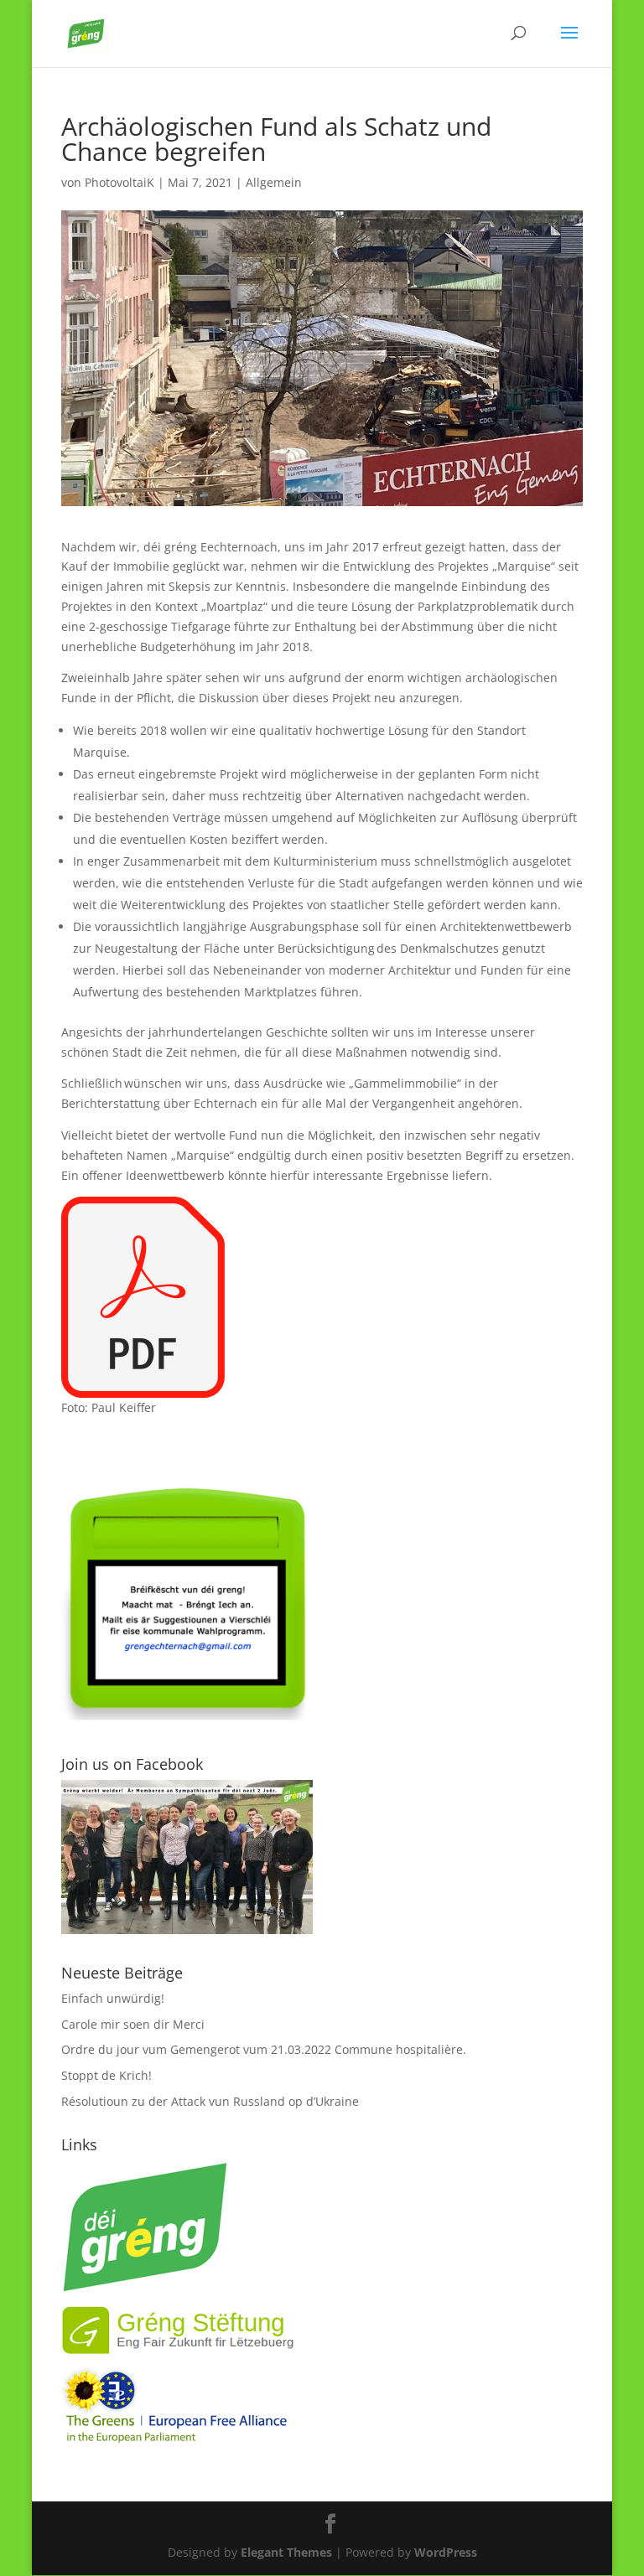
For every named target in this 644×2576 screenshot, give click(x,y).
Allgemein (274, 182)
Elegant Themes (286, 2552)
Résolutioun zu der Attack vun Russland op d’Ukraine (210, 2101)
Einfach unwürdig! (113, 1998)
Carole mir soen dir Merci (133, 2024)
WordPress (446, 2552)
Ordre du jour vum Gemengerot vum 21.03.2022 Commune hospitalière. (264, 2049)
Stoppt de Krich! (106, 2075)
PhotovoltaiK (119, 182)
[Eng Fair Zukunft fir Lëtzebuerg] (179, 2351)
